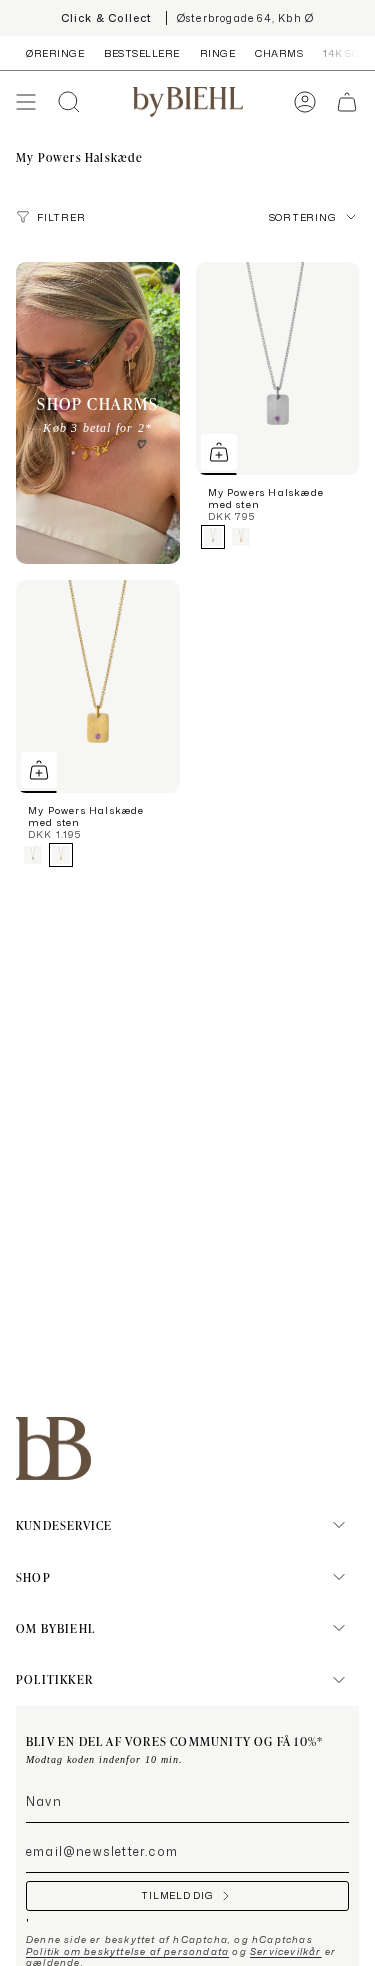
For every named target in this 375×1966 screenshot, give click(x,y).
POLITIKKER (54, 1679)
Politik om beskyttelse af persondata (127, 1951)
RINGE (218, 53)
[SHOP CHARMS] (98, 413)
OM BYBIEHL (55, 1628)
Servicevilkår (286, 1951)
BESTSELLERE (142, 53)
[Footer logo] (53, 1448)
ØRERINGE (55, 53)
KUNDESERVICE (64, 1525)
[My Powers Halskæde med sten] (278, 368)
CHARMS (279, 53)
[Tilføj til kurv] (219, 452)
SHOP (33, 1577)
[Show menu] (26, 102)
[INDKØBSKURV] (347, 102)
